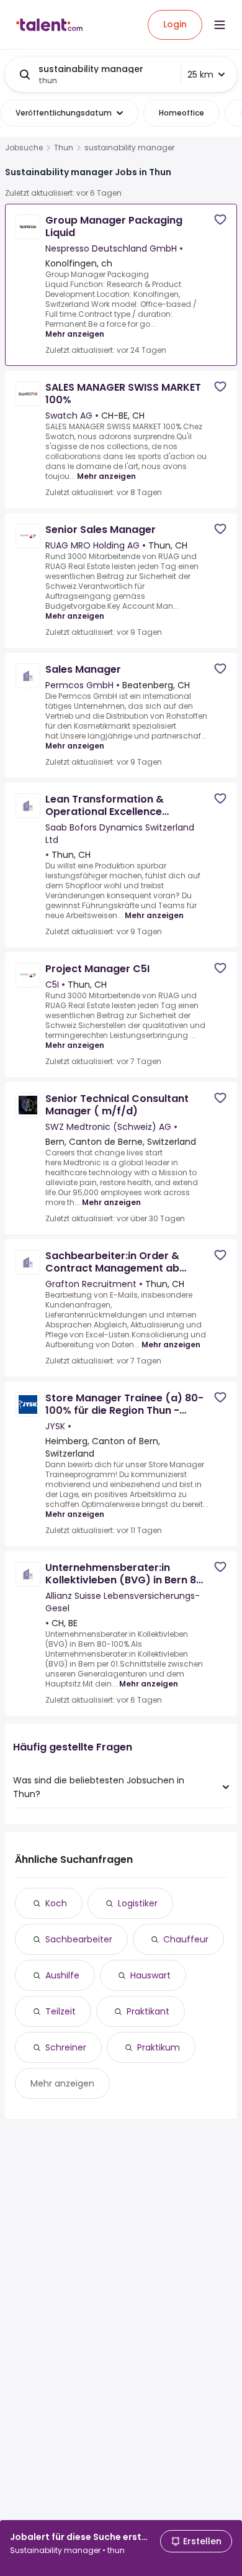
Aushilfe (62, 1975)
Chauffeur (186, 1939)
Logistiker (138, 1903)
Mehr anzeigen (75, 334)
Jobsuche (24, 148)
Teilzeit (60, 2011)
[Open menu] (220, 25)
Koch (56, 1903)
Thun (64, 148)
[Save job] (220, 220)
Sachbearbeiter (79, 1939)
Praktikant (148, 2011)
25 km (200, 75)
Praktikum (159, 2047)
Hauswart (150, 1975)
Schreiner (66, 2047)
